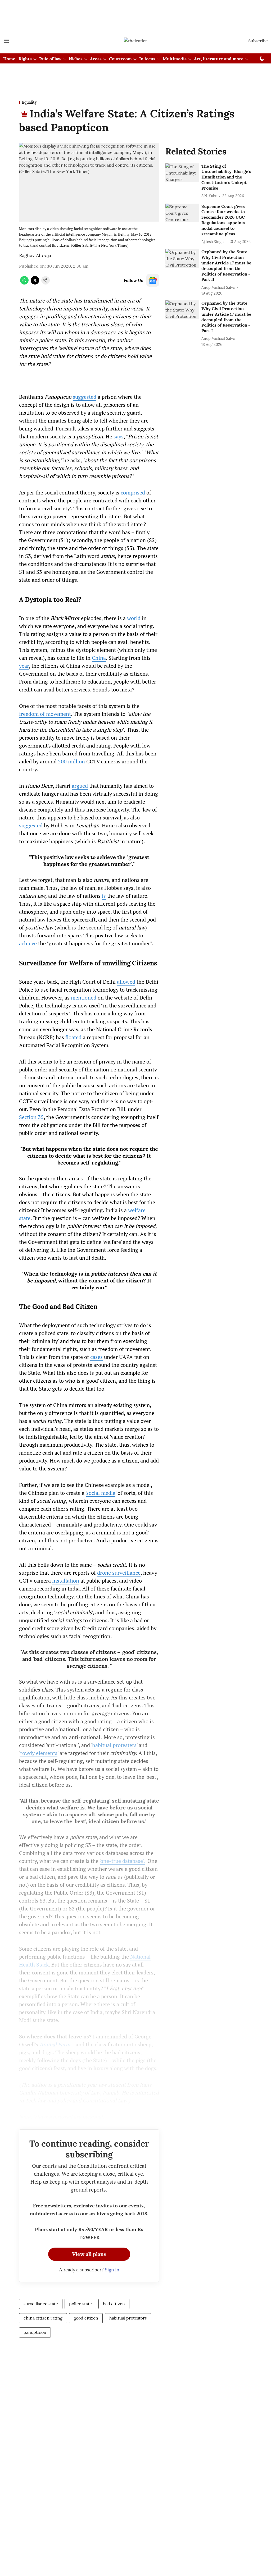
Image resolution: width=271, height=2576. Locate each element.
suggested (85, 397)
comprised (133, 492)
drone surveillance (119, 1573)
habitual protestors (128, 2318)
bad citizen (114, 2304)
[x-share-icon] (35, 283)
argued (80, 786)
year (24, 666)
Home (9, 59)
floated (73, 1037)
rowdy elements (39, 1753)
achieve (28, 943)
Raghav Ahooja (35, 255)
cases (96, 1357)
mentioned (84, 998)
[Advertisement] (135, 14)
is (104, 896)
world (134, 618)
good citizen (86, 2318)
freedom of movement (45, 714)
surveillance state (41, 2304)
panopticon (35, 2332)
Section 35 (31, 1117)
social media (101, 1493)
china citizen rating (43, 2318)
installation (66, 1581)
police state (80, 2304)
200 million (71, 761)
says (119, 436)
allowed (126, 982)
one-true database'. (123, 1861)
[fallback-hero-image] (182, 173)
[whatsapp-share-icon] (24, 283)
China (99, 658)
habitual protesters (114, 1745)
